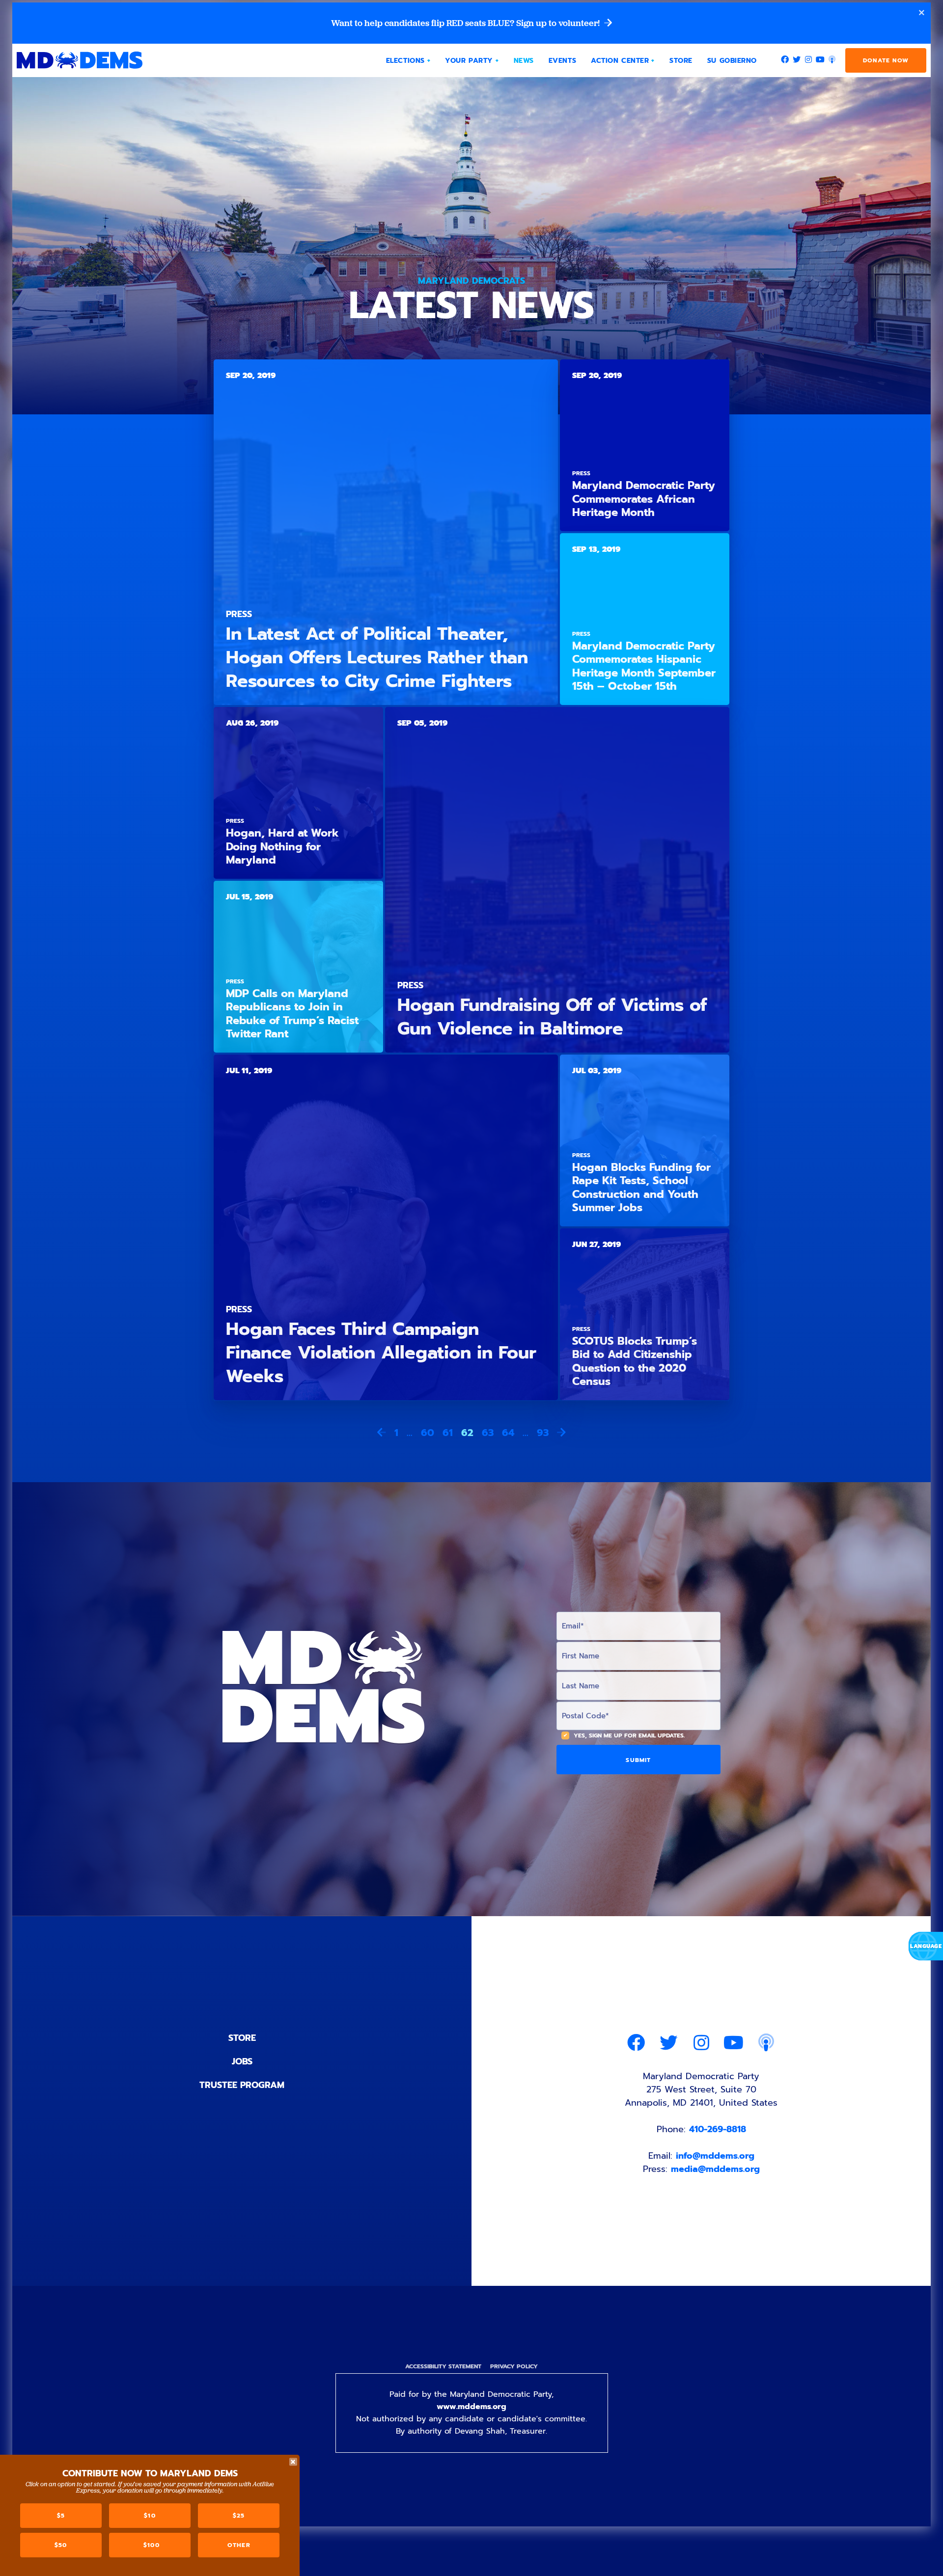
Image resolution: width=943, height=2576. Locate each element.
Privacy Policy (514, 2366)
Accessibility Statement (443, 2366)
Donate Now (886, 60)
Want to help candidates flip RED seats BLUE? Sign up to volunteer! (466, 23)
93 (543, 1433)
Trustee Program (242, 2085)
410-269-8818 (718, 2129)
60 (428, 1433)
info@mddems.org (715, 2156)
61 (448, 1433)
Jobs (242, 2061)
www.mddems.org (471, 2407)
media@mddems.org (715, 2169)
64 (508, 1433)
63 (488, 1433)
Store (242, 2038)
